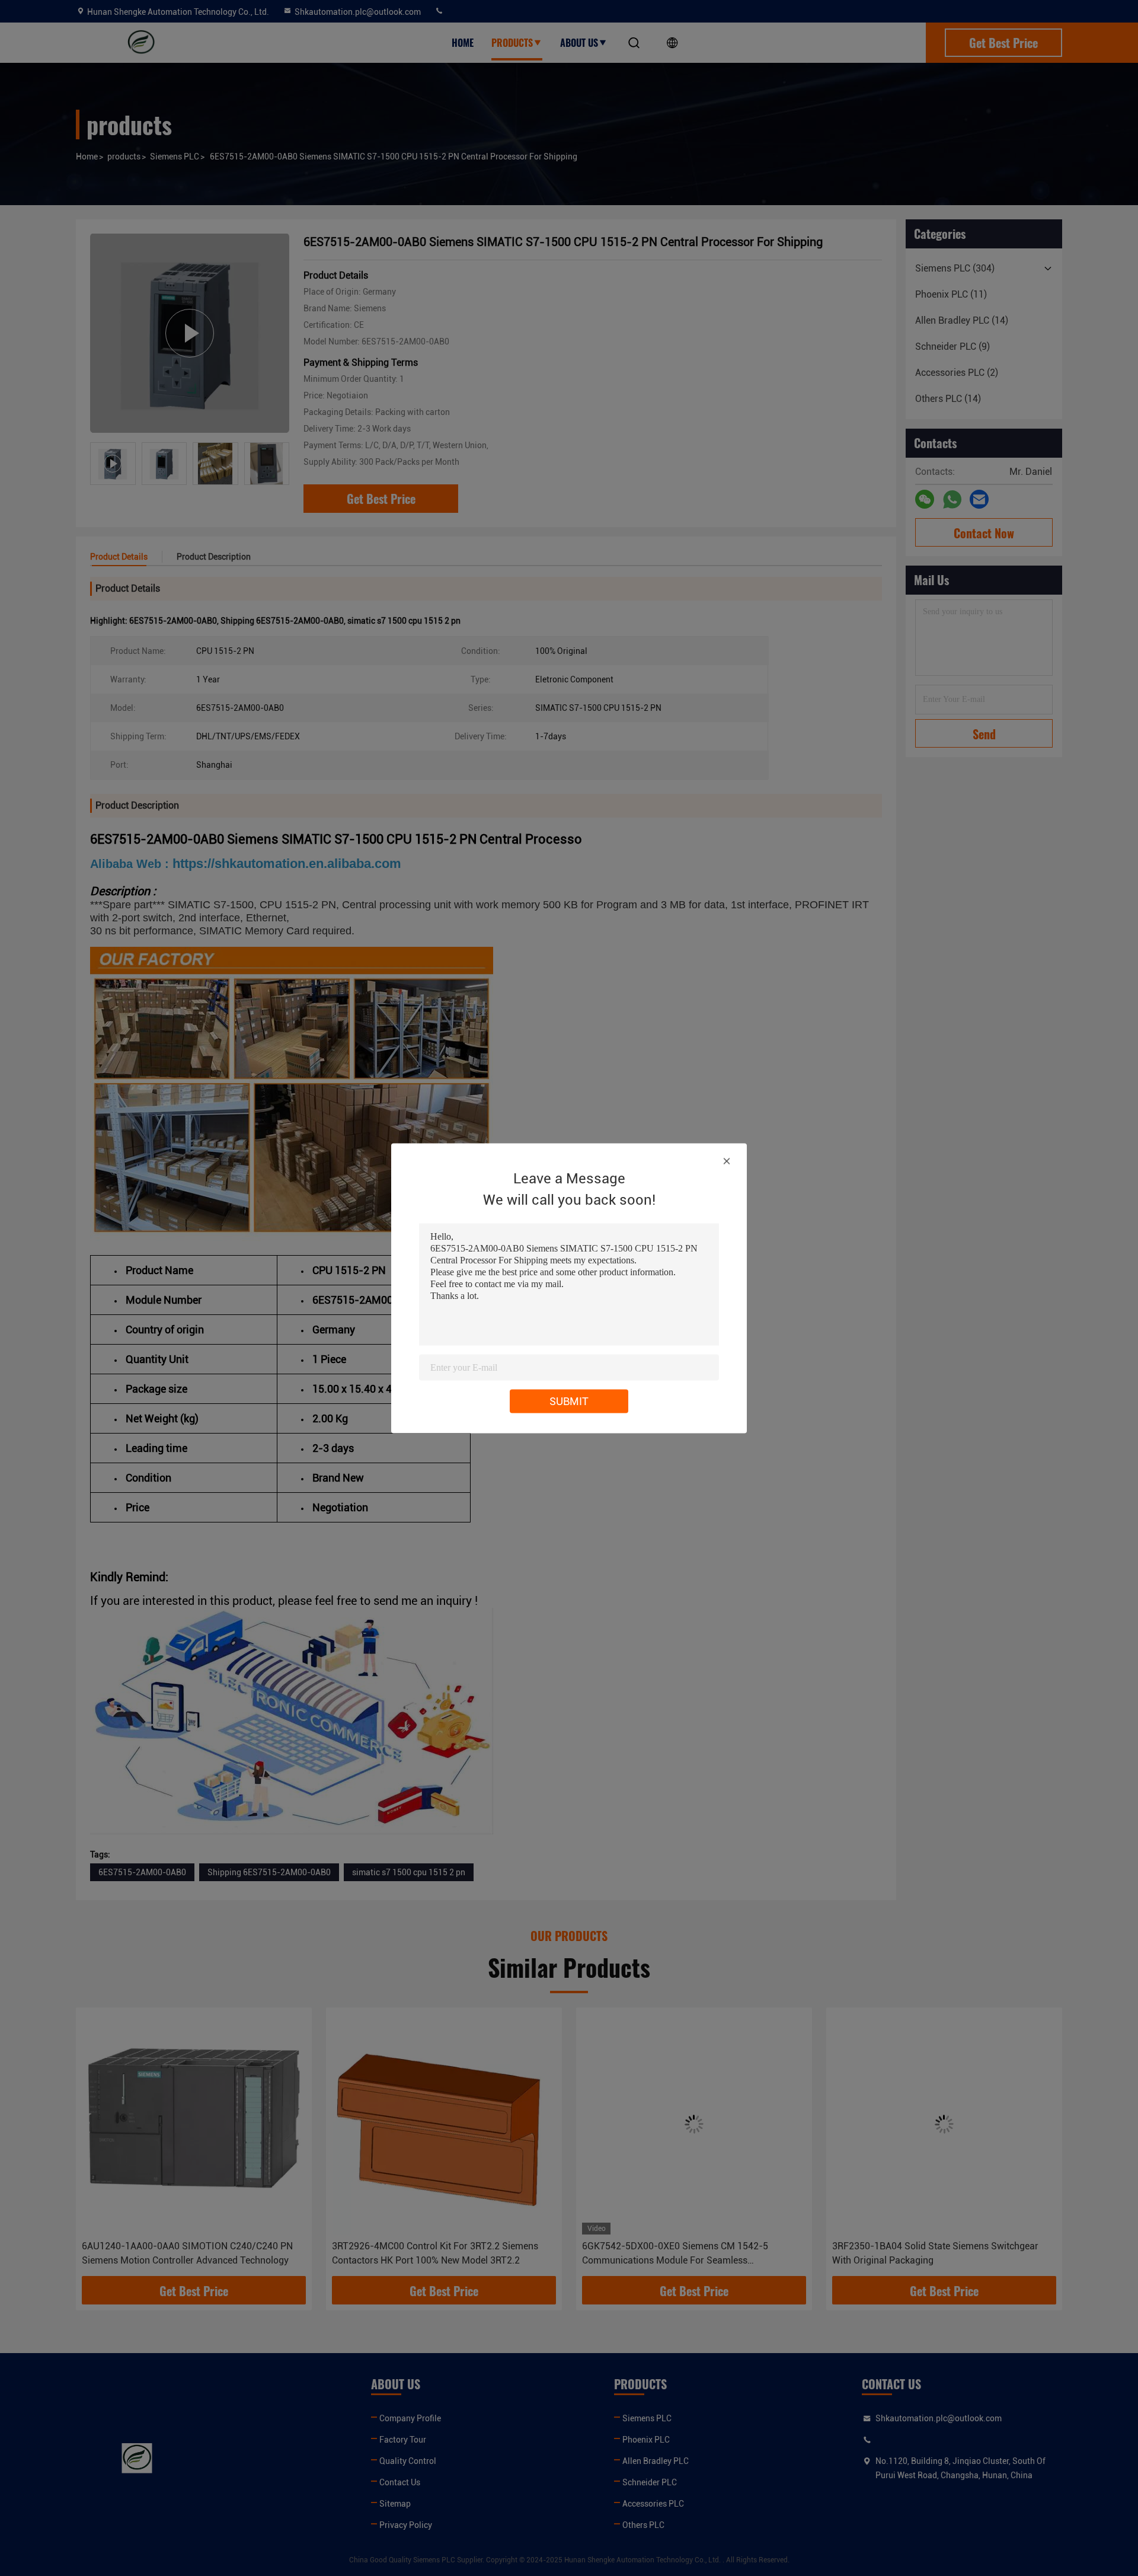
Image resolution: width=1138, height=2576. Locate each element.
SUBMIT (569, 1401)
